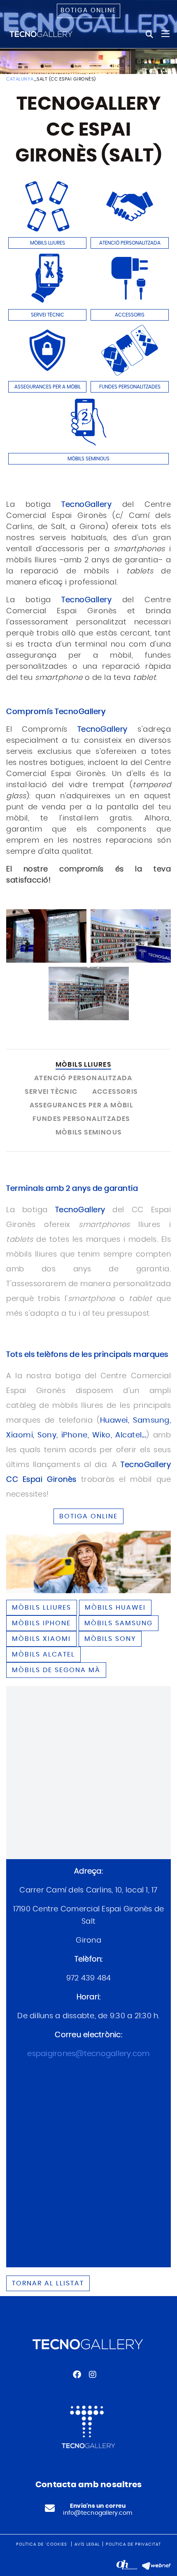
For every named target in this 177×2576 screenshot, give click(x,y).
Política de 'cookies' (42, 2544)
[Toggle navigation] (165, 34)
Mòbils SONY (110, 1639)
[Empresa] (41, 34)
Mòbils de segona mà (56, 1670)
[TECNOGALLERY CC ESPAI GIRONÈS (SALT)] (46, 936)
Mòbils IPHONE (41, 1623)
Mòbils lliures (42, 1608)
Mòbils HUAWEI (115, 1608)
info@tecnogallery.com (98, 2513)
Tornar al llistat (48, 2283)
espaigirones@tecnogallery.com (88, 2054)
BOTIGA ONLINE (88, 1516)
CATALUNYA (20, 79)
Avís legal (87, 2544)
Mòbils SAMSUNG (119, 1623)
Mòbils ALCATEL (43, 1654)
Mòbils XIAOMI (41, 1639)
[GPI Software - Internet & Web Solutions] (156, 2565)
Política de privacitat (133, 2544)
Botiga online (88, 10)
